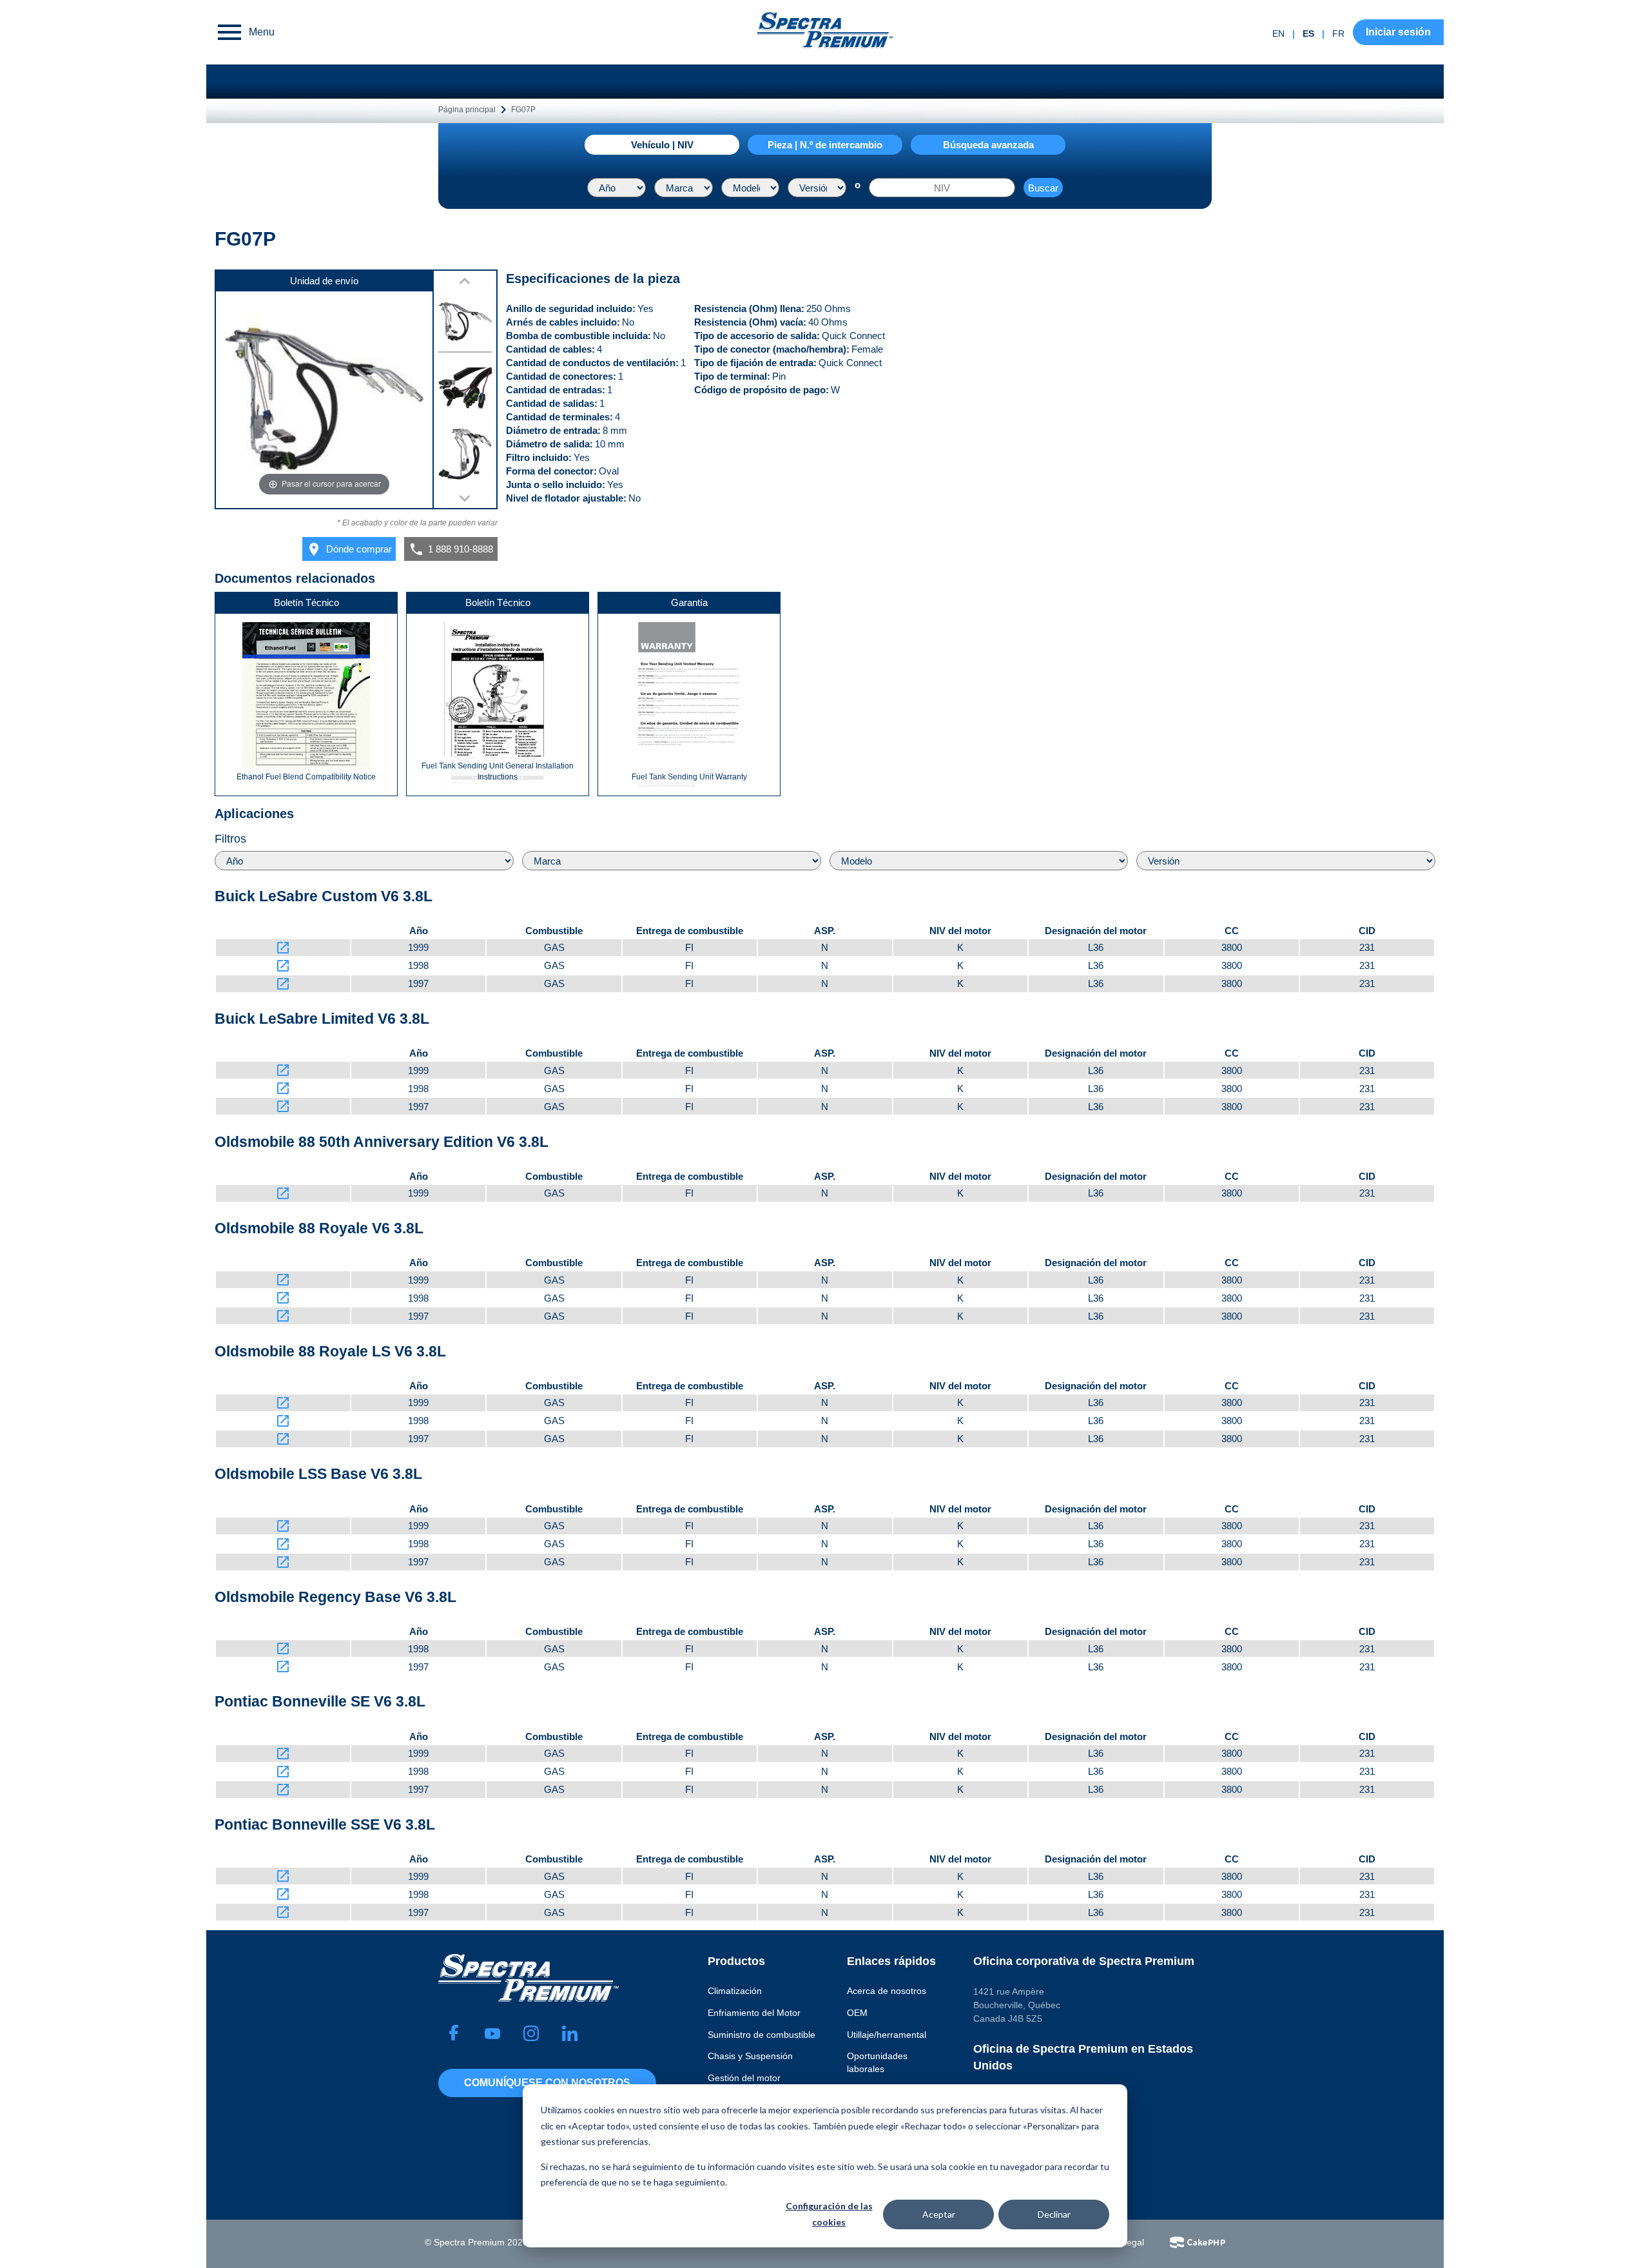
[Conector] (465, 390)
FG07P (523, 110)
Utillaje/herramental (887, 2035)
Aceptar (939, 2214)
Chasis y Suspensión (750, 2056)
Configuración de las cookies (829, 2214)
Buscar (1043, 188)
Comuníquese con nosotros (547, 2083)
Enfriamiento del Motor (754, 2013)
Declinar (1054, 2214)
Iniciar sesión (1398, 32)
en (1278, 34)
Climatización (735, 1991)
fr (1338, 34)
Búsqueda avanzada (988, 145)
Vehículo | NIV (662, 145)
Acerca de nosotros (887, 1991)
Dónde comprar (349, 549)
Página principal (467, 110)
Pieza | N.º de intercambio (825, 145)
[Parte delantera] (465, 456)
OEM (857, 2013)
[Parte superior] (465, 324)
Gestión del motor (744, 2078)
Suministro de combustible (762, 2035)
